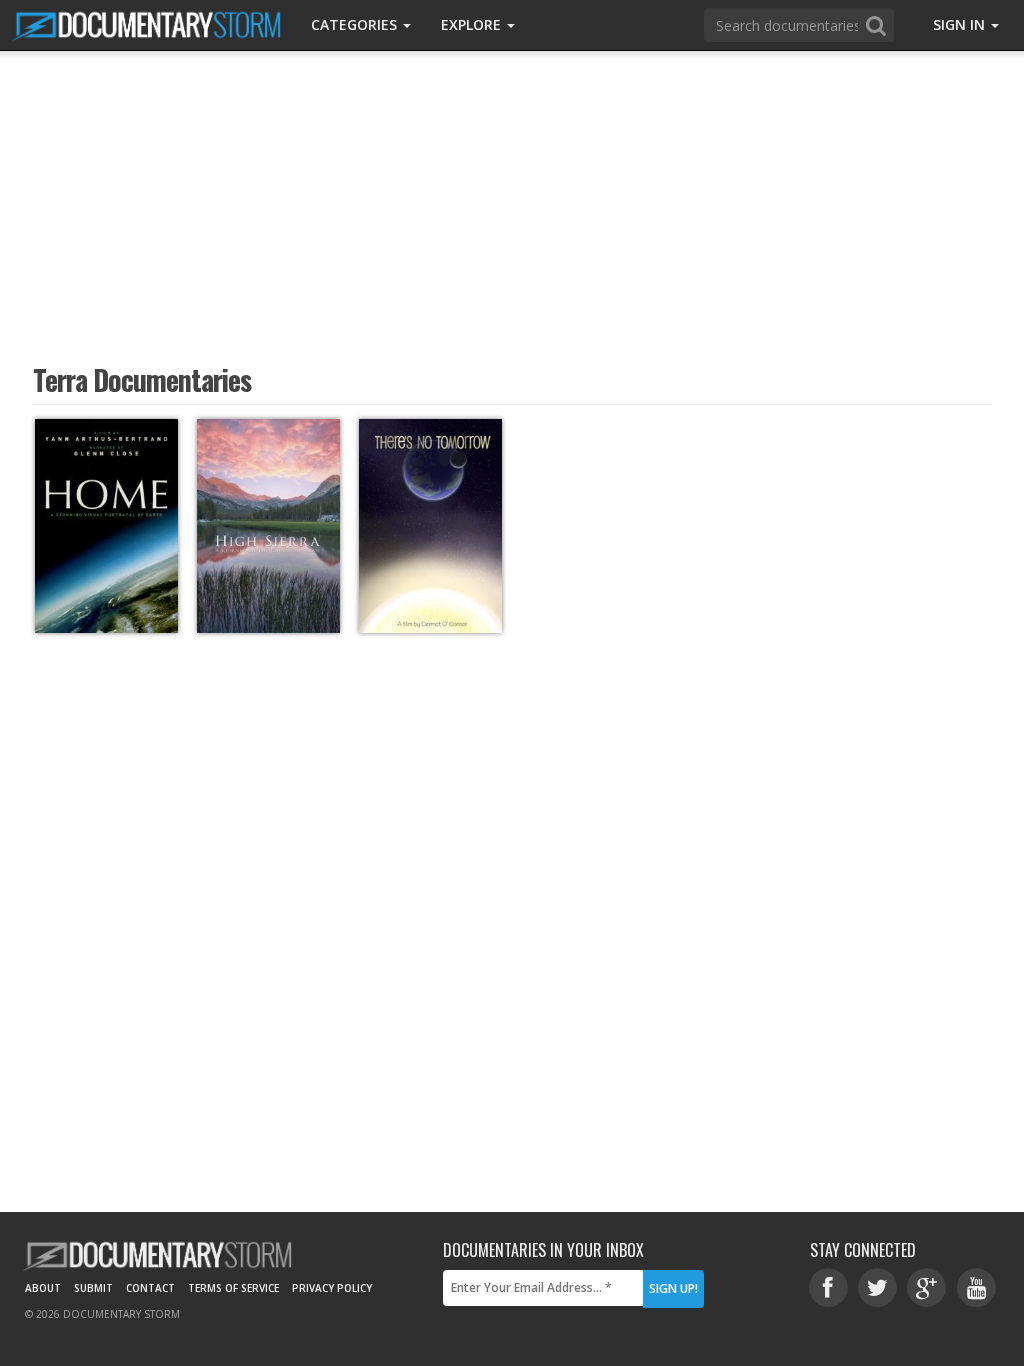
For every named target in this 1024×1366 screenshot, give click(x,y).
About (43, 1288)
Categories (356, 24)
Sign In (961, 24)
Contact (150, 1288)
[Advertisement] (512, 205)
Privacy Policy (332, 1288)
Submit (93, 1288)
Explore (473, 24)
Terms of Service (233, 1288)
